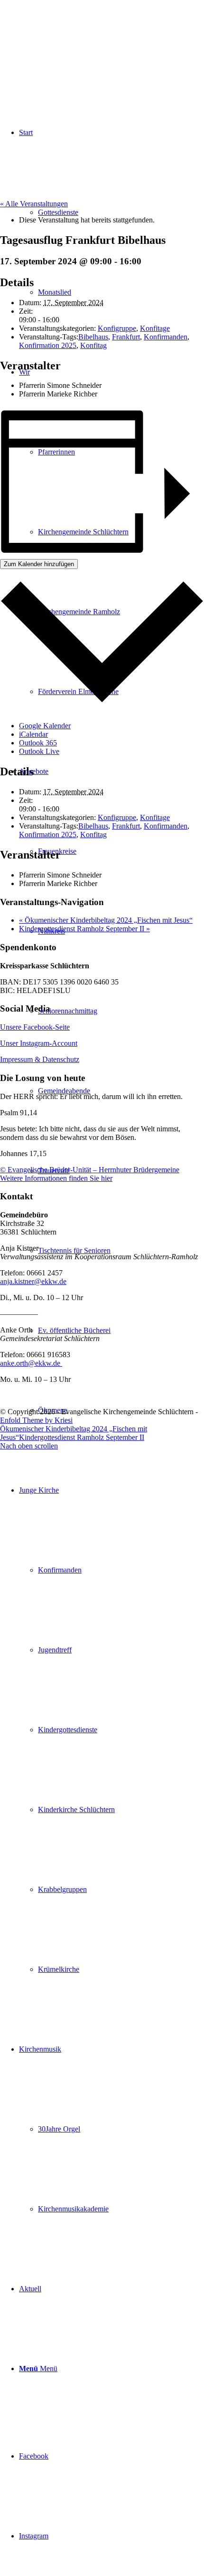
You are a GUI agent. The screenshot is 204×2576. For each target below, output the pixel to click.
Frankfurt (126, 337)
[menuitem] (111, 1730)
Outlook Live (39, 751)
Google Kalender (45, 726)
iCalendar (33, 734)
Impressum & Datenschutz (40, 1059)
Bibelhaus (93, 337)
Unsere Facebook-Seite (35, 1027)
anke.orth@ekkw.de (31, 1363)
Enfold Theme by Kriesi (36, 1420)
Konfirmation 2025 (48, 345)
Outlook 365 (38, 743)
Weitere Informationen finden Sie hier (56, 1178)
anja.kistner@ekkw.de (33, 1281)
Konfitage (155, 328)
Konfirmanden (166, 337)
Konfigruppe (117, 328)
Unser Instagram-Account (39, 1043)
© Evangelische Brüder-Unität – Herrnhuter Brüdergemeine (90, 1170)
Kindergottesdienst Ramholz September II (84, 929)
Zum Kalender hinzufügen (39, 564)
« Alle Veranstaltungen (34, 204)
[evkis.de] (71, 45)
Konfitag (93, 345)
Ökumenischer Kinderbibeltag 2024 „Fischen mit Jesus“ (106, 920)
